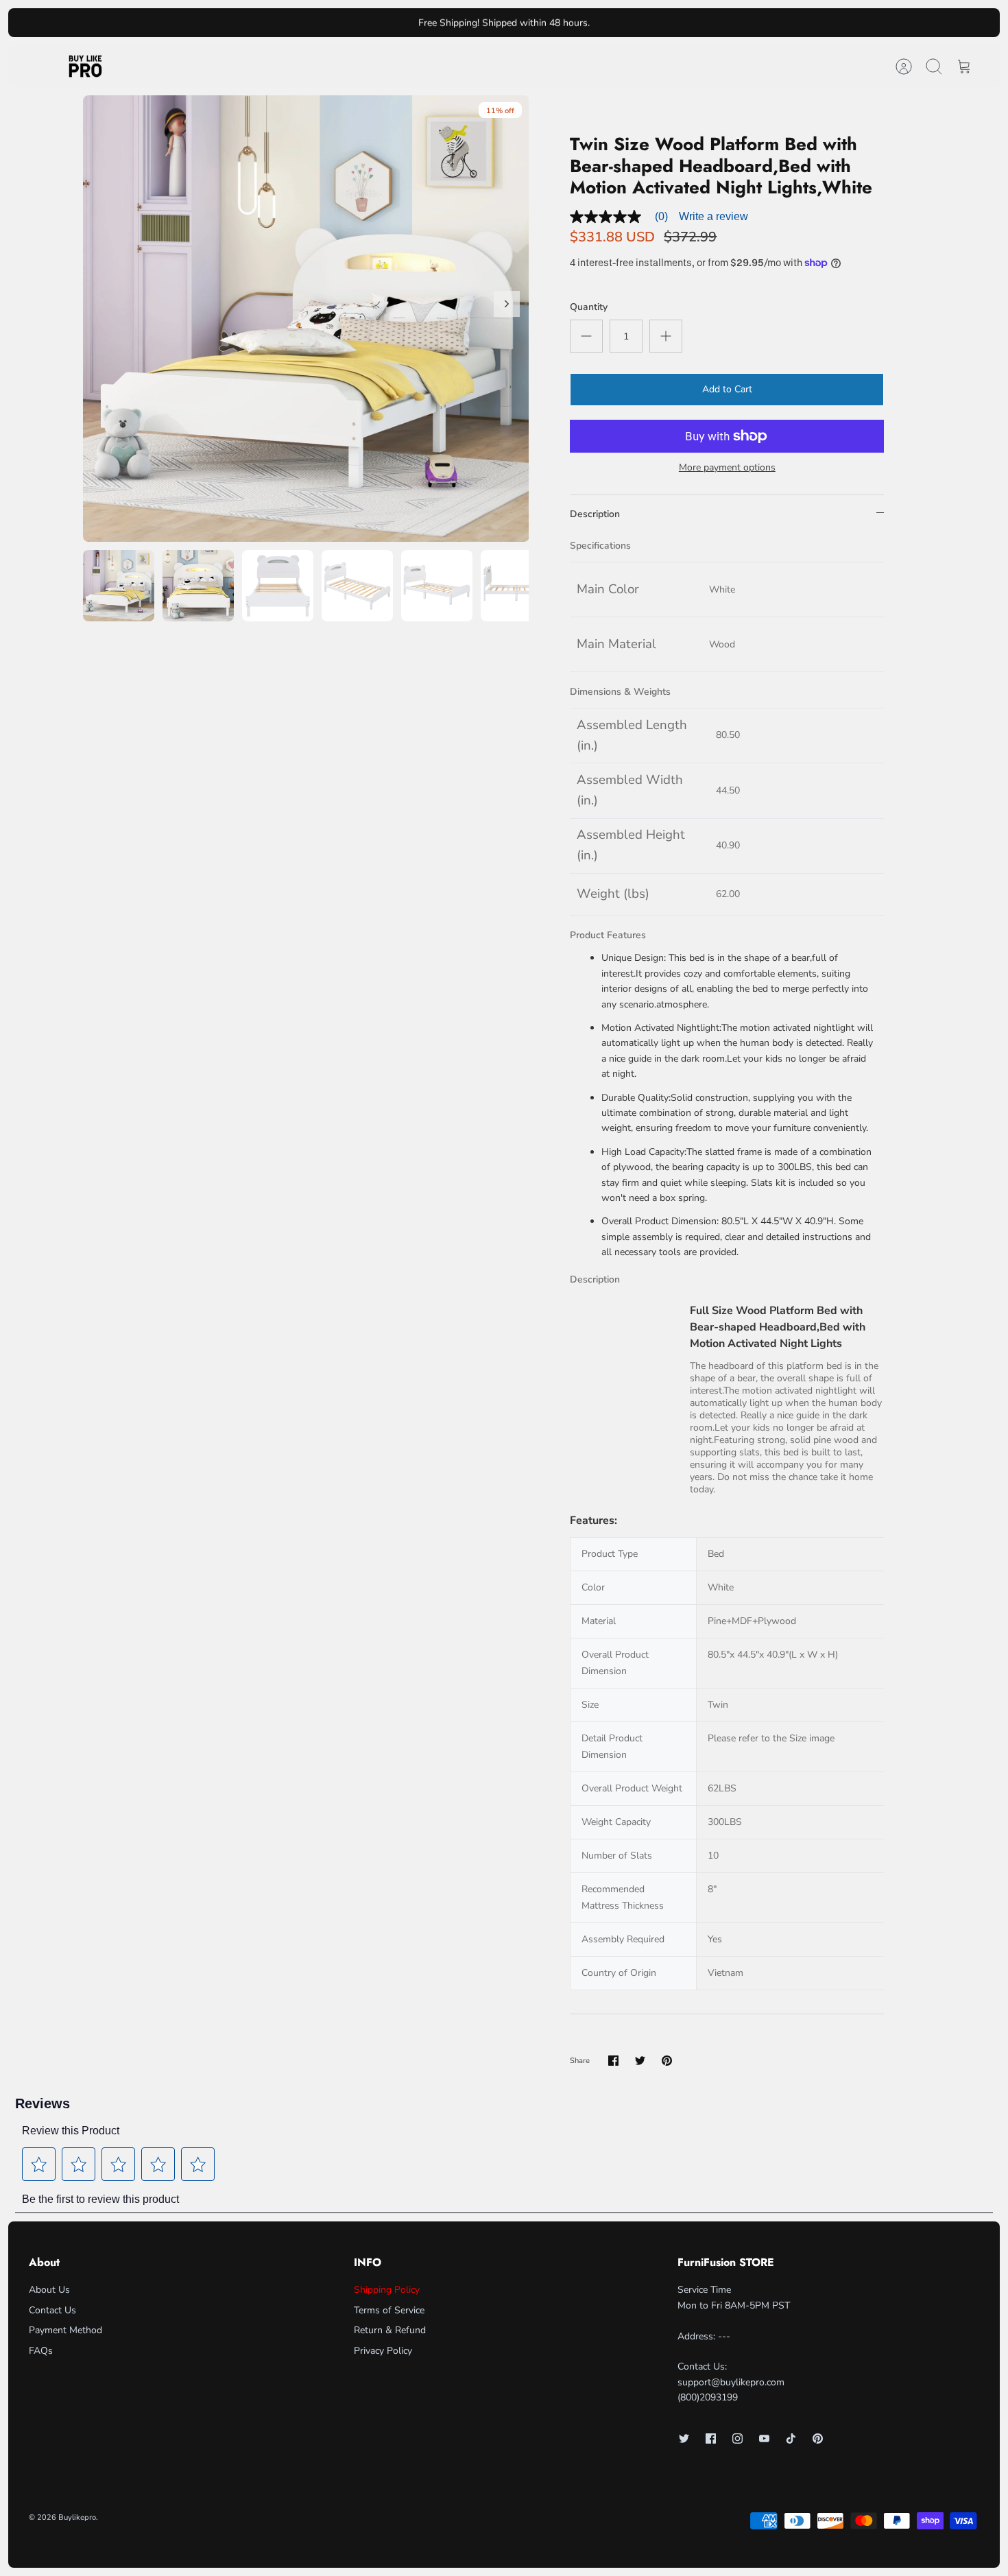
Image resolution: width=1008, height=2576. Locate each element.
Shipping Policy (387, 2290)
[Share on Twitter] (640, 2061)
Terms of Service (389, 2310)
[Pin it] (667, 2061)
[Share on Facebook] (613, 2061)
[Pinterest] (818, 2438)
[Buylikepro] (85, 67)
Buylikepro (77, 2517)
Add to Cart (727, 389)
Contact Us (52, 2310)
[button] (39, 2164)
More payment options (727, 468)
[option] (306, 319)
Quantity (589, 307)
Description (595, 514)
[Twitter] (684, 2438)
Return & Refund (390, 2330)
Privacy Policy (383, 2351)
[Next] (674, 23)
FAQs (41, 2351)
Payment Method (65, 2330)
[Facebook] (711, 2438)
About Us (49, 2290)
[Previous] (334, 23)
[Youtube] (764, 2438)
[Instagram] (737, 2438)
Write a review (713, 216)
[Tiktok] (791, 2438)
